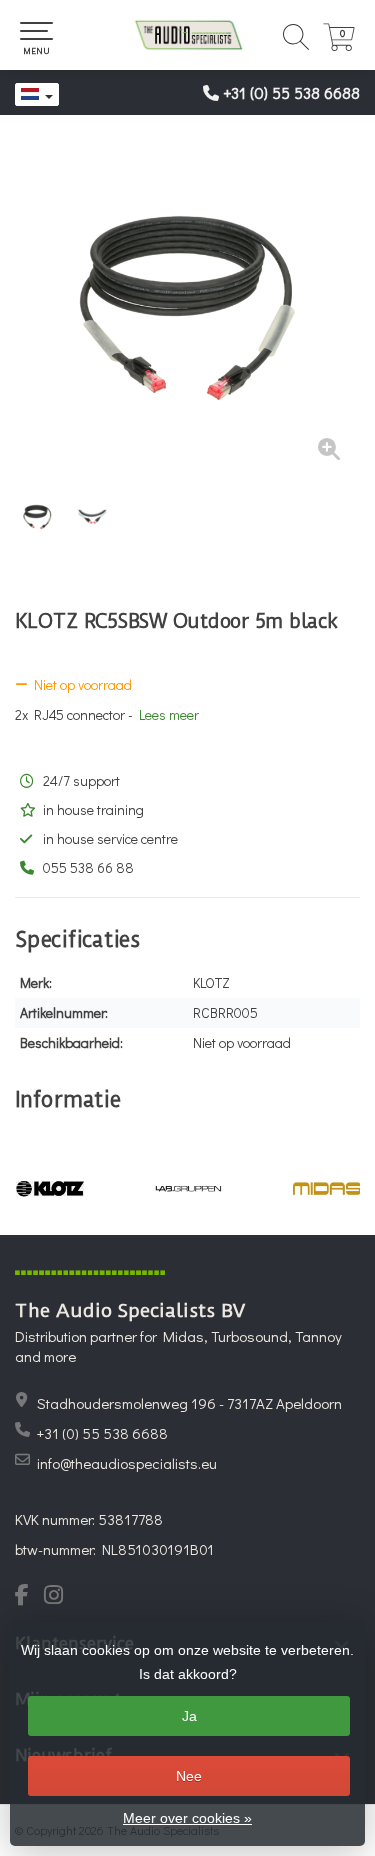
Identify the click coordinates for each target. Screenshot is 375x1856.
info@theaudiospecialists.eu (127, 1463)
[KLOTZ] (50, 1188)
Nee (189, 1776)
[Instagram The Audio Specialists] (59, 1597)
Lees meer (169, 714)
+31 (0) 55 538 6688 (291, 92)
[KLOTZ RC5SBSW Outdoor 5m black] (187, 307)
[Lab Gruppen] (188, 1188)
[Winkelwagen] (339, 45)
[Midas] (327, 1188)
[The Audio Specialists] (187, 35)
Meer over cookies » (187, 1818)
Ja (189, 1716)
